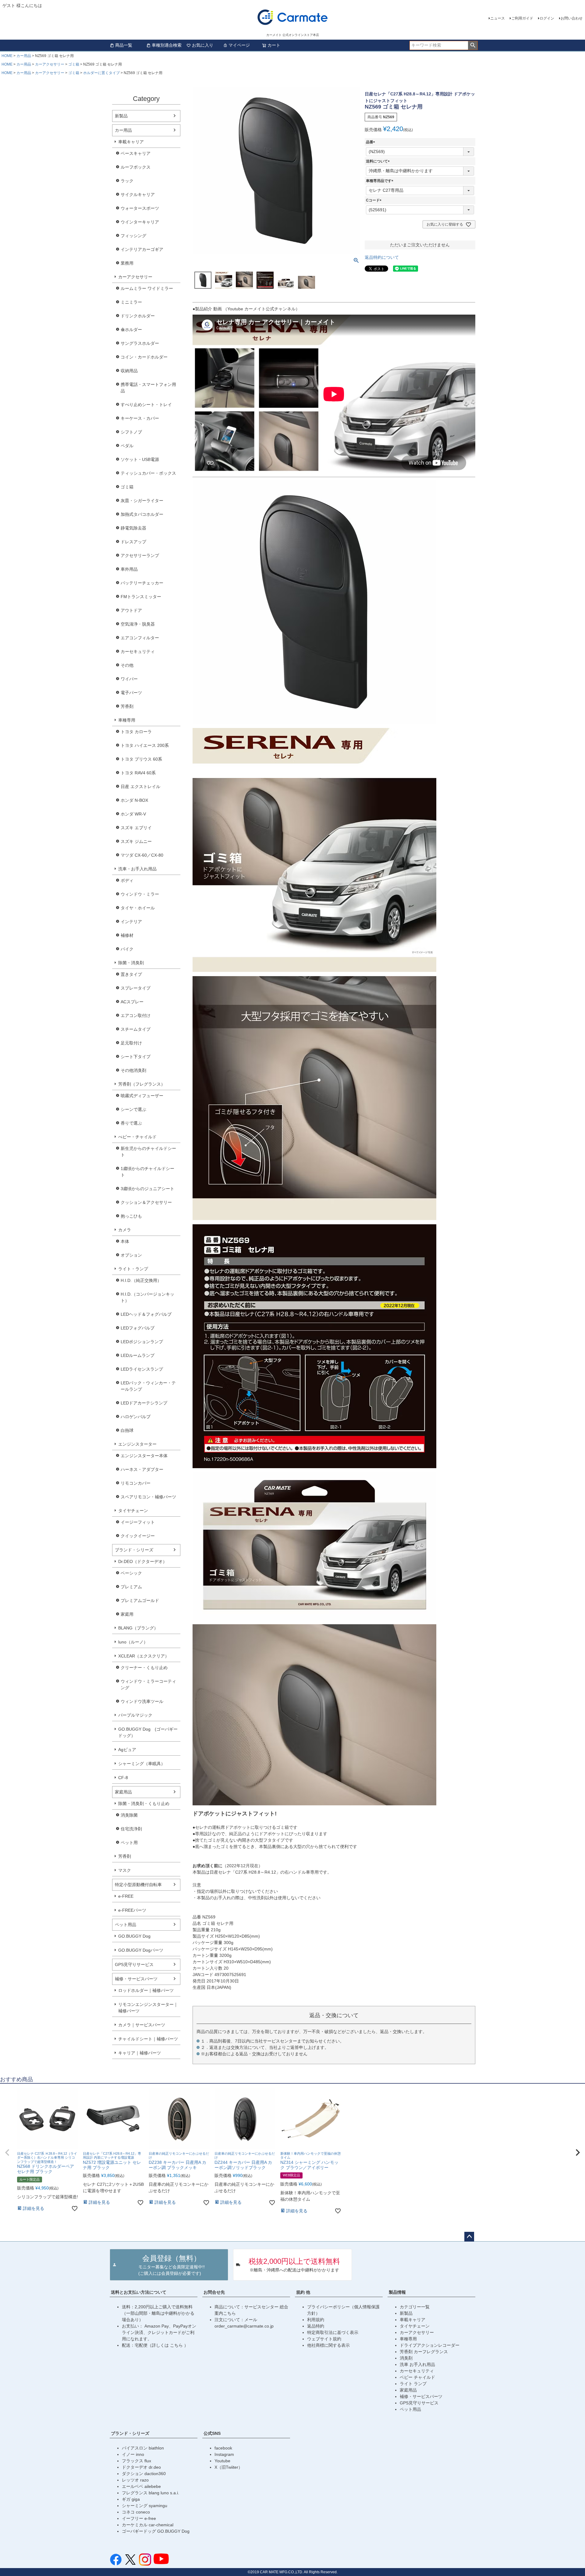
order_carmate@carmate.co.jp (244, 2326)
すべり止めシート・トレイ (146, 405)
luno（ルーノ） (133, 1642)
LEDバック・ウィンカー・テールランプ (148, 1386)
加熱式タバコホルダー (142, 514)
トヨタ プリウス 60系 (141, 759)
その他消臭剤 (133, 1070)
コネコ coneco (136, 2512)
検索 (473, 45)
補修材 (127, 935)
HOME (7, 56)
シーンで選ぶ (133, 1109)
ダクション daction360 (144, 2474)
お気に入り (203, 45)
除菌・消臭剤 (131, 963)
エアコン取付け (136, 1015)
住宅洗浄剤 (131, 1829)
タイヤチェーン (133, 1511)
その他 (127, 665)
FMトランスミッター (141, 597)
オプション (131, 1255)
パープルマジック (135, 1715)
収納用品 (129, 371)
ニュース (498, 18)
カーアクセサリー (50, 64)
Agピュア (127, 1750)
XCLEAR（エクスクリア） (144, 1656)
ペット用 (129, 1843)
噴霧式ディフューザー (142, 1096)
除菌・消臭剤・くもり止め (144, 1804)
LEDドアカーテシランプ (144, 1403)
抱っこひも (131, 1216)
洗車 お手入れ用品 (417, 2364)
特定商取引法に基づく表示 (333, 2332)
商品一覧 (124, 45)
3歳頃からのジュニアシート (147, 1189)
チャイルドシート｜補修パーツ (148, 2039)
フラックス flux (136, 2461)
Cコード (375, 200)
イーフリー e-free (139, 2518)
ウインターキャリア (140, 222)
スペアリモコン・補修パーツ (148, 1497)
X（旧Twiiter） (229, 2467)
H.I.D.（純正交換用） (141, 1280)
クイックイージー (138, 1536)
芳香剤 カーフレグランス (424, 2352)
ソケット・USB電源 (140, 459)
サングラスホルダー (140, 343)
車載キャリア (131, 142)
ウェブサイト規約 (324, 2339)
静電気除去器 (133, 528)
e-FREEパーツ (132, 1910)
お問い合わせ (572, 18)
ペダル (127, 446)
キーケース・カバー (140, 418)
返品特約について (382, 257)
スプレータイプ (136, 988)
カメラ (125, 1230)
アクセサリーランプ (140, 555)
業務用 (127, 263)
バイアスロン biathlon (143, 2448)
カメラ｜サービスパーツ (142, 2025)
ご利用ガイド (522, 18)
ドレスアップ (133, 542)
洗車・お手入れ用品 (137, 869)
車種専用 (127, 720)
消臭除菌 (129, 1815)
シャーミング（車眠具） (142, 1764)
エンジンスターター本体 (144, 1456)
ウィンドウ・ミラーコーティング (148, 1684)
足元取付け (131, 1043)
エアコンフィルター (140, 638)
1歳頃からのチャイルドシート (147, 1172)
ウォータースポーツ (140, 208)
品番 (371, 142)
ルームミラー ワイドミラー (147, 288)
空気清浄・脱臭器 (138, 624)
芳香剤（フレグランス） (142, 1084)
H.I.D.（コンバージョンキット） (147, 1297)
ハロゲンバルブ (136, 1417)
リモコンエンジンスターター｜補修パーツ (148, 2008)
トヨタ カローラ (136, 732)
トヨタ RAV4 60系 (138, 773)
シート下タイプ (136, 1057)
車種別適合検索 (167, 45)
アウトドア (131, 610)
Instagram (224, 2454)
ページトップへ (469, 2237)
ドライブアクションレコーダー (430, 2345)
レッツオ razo (135, 2480)
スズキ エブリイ (136, 828)
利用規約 (316, 2320)
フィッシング (133, 236)
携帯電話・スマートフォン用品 (148, 388)
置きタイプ (131, 974)
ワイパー (129, 679)
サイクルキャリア (138, 194)
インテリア (131, 922)
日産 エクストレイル (140, 787)
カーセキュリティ (138, 651)
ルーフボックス (136, 167)
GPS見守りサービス (134, 1964)
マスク (125, 1870)
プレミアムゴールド (140, 1600)
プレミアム (131, 1587)
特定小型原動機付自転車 (138, 1885)
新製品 (121, 116)
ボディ (127, 880)
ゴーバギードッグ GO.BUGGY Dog (156, 2531)
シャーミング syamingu (145, 2506)
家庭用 (127, 1614)
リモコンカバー (136, 1483)
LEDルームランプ (138, 1355)
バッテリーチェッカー (142, 583)
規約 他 (303, 2292)
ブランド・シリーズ (134, 1550)
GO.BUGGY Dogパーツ (141, 1950)
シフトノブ (131, 432)
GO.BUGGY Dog (134, 1936)
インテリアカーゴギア (142, 249)
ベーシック (131, 1573)
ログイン (547, 18)
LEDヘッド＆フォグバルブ (146, 1314)
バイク (127, 949)
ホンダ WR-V (133, 814)
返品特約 (316, 2326)
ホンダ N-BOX (134, 800)
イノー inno (133, 2454)
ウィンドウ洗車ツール (142, 1701)
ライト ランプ (413, 2384)
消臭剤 (406, 2358)
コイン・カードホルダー (144, 357)
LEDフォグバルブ (138, 1328)
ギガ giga (131, 2499)
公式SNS (212, 2433)
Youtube (222, 2461)
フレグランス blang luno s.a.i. (151, 2493)
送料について (379, 161)
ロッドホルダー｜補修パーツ (146, 1990)
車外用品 (129, 569)
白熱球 (127, 1430)
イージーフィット (138, 1522)
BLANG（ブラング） (138, 1628)
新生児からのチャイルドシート (148, 1152)
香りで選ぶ (131, 1123)
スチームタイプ (136, 1029)
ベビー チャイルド (417, 2377)
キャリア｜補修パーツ (140, 2053)
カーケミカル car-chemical (148, 2525)
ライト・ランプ (133, 1269)
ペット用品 (126, 1925)
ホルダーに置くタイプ (101, 73)
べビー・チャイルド (137, 1137)
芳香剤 (127, 706)
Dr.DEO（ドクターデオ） (143, 1561)
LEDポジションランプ (142, 1342)
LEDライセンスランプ (142, 1369)
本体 (125, 1241)
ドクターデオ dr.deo (141, 2467)
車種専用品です (381, 181)
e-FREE (126, 1896)
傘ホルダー (131, 330)
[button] (7, 2153)
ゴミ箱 (74, 64)
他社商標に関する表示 (328, 2345)
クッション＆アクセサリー (146, 1202)
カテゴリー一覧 (415, 2307)
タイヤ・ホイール (138, 908)
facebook (223, 2448)
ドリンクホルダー (138, 316)
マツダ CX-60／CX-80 (142, 855)
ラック (127, 181)
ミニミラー (131, 302)
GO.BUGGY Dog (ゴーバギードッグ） (148, 1732)
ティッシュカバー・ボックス (148, 473)
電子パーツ (131, 693)
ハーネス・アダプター (142, 1469)
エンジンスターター (137, 1444)
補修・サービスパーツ (136, 1979)
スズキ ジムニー (136, 841)
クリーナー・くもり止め (144, 1668)
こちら (177, 2345)
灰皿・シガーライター (142, 501)
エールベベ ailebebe (141, 2486)
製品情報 (397, 2292)
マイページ (239, 45)
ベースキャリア (136, 153)
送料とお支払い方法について (139, 2292)
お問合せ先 (214, 2292)
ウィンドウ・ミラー (140, 894)
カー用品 (24, 56)
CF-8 (123, 1778)
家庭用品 (123, 1792)
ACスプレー (132, 1002)
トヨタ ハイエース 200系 (145, 745)
